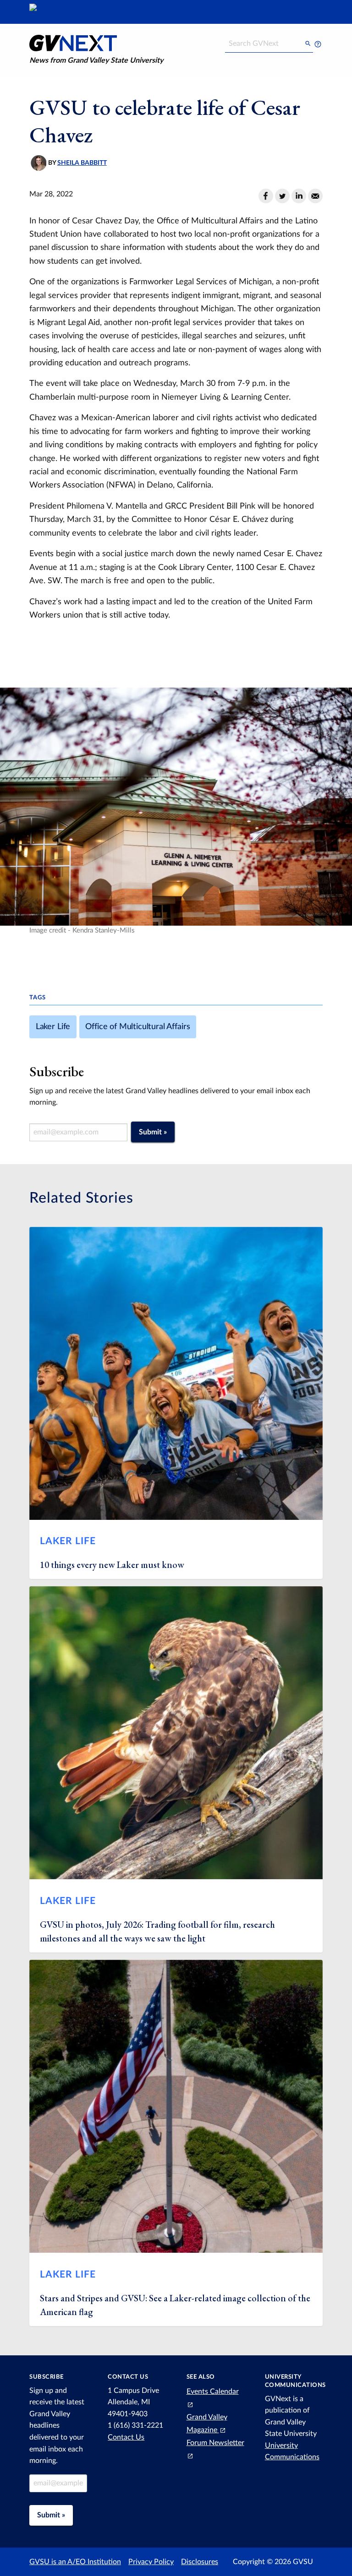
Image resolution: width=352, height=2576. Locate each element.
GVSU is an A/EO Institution (75, 2562)
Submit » (153, 1132)
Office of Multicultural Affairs (137, 1027)
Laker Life (53, 1027)
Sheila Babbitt (82, 163)
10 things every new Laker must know (112, 1565)
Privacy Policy (151, 2562)
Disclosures (200, 2562)
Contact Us (126, 2437)
